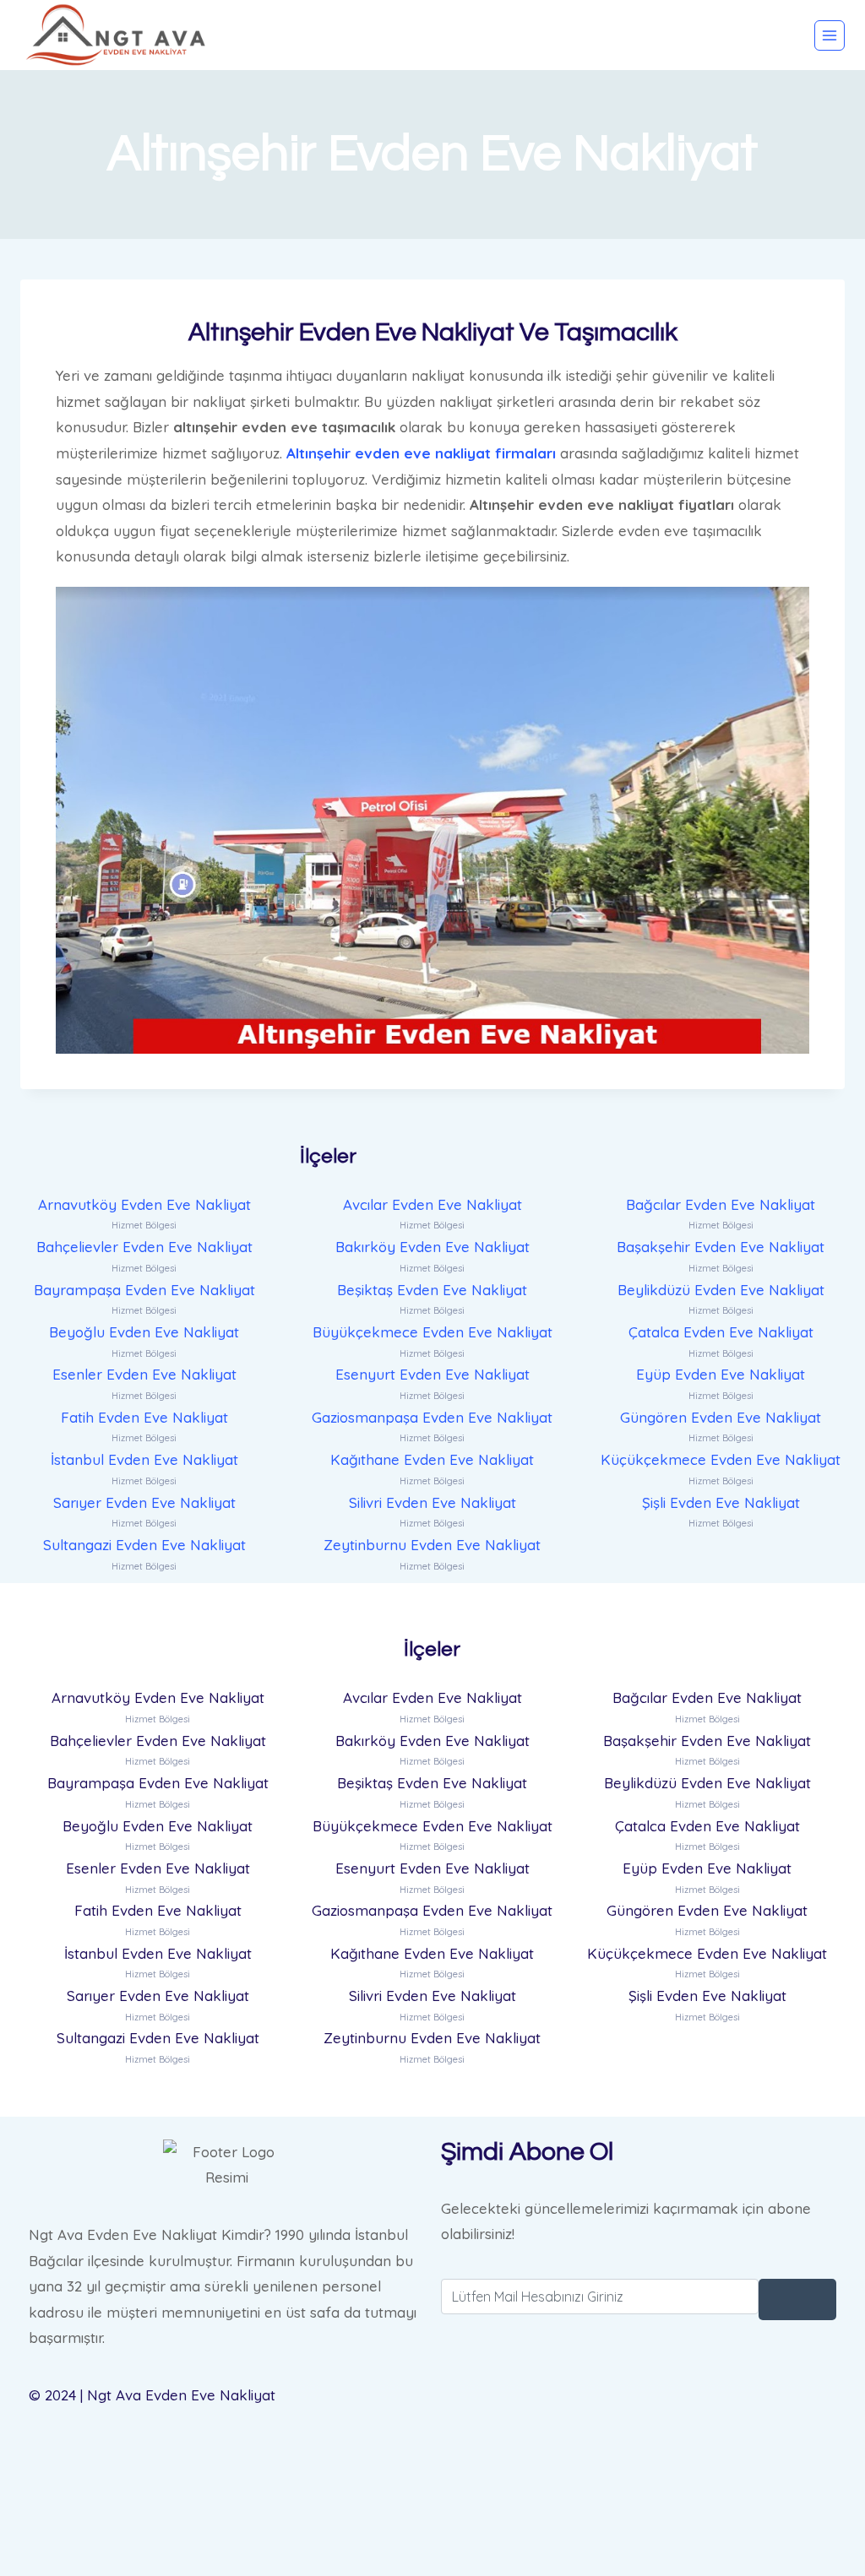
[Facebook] (639, 2396)
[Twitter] (639, 2439)
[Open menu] (830, 35)
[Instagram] (639, 2524)
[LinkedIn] (639, 2481)
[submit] (797, 2299)
